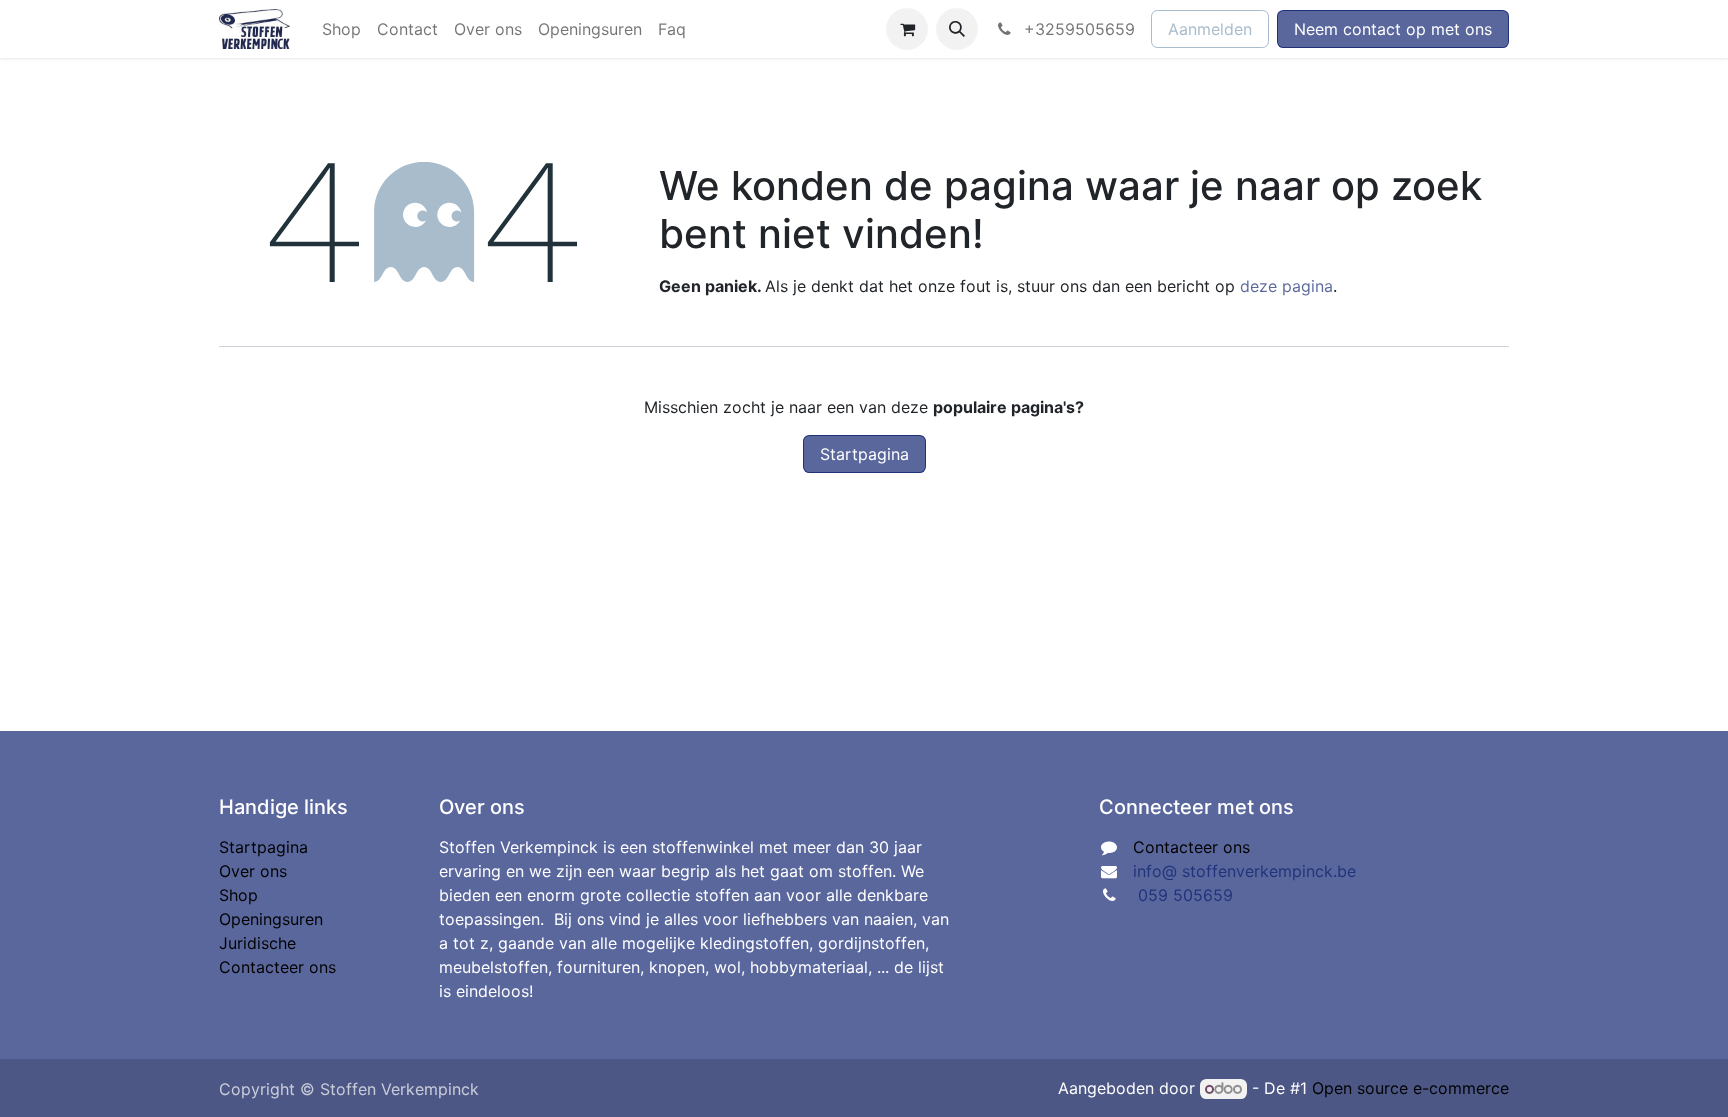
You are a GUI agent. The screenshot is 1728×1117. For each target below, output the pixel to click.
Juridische (257, 943)
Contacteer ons (277, 967)
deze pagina (1286, 286)
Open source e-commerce (1410, 1088)
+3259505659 (1077, 29)
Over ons (253, 871)
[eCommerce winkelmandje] (907, 29)
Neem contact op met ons (1393, 29)
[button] (957, 29)
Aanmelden (1210, 29)
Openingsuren (271, 919)
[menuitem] (341, 29)
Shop (238, 895)
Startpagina (864, 454)
